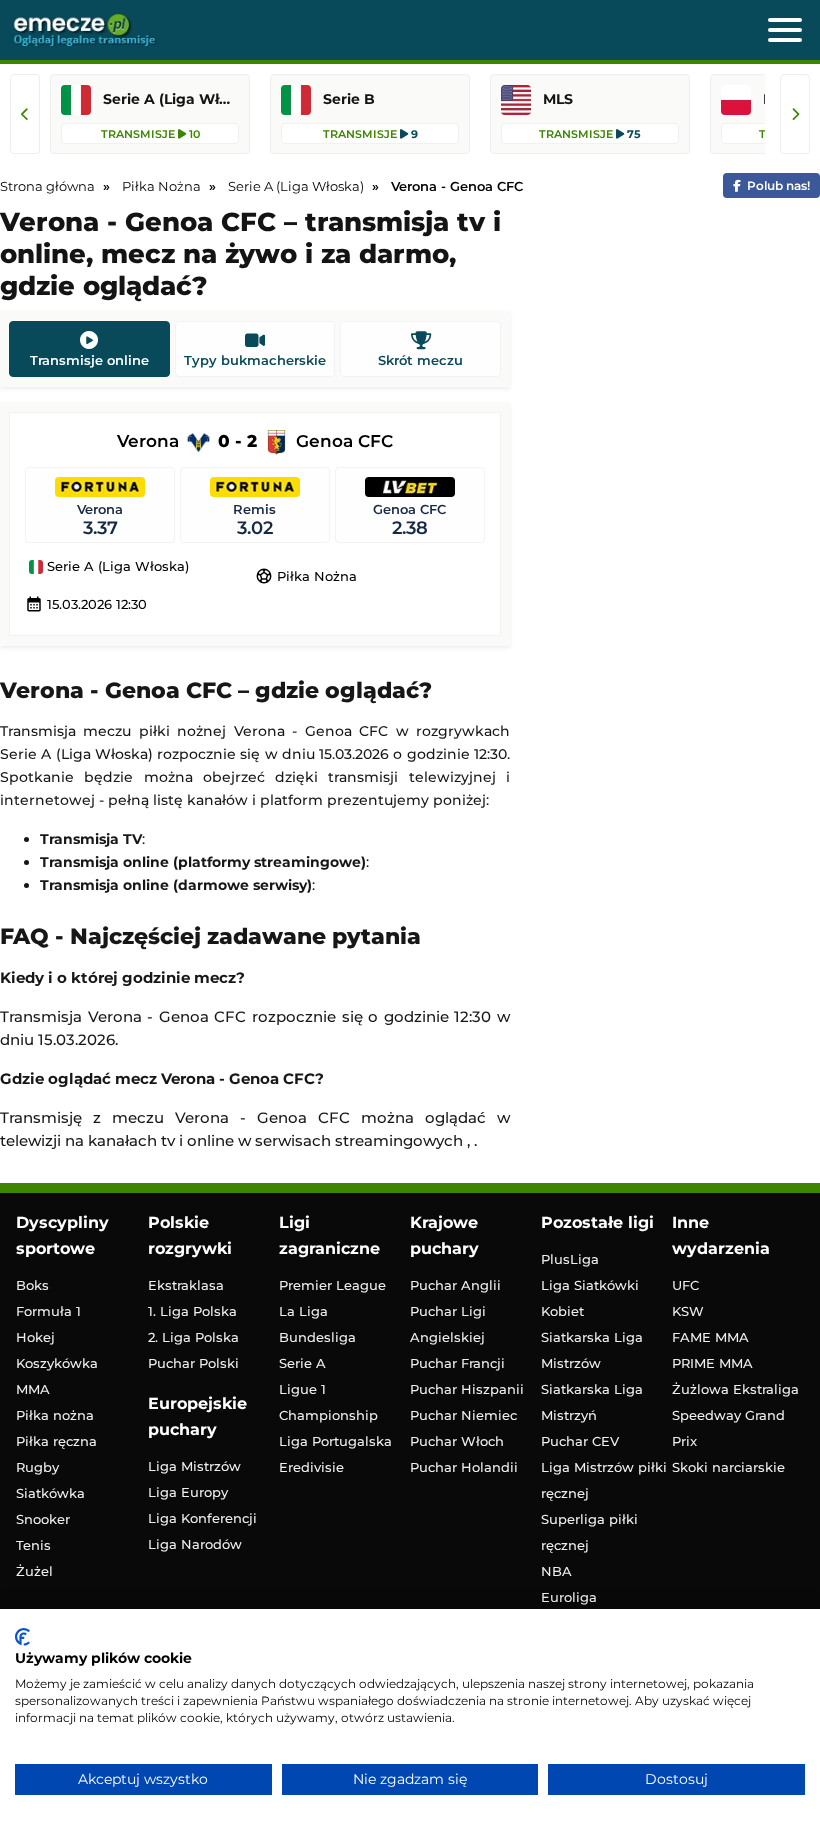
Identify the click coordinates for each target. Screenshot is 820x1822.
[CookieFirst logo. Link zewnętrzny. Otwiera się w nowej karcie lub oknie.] (22, 1637)
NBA (556, 1571)
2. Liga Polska (193, 1337)
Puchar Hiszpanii (467, 1389)
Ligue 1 (302, 1389)
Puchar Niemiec (463, 1415)
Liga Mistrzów (194, 1466)
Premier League (332, 1285)
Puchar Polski (193, 1363)
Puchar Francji (457, 1363)
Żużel (34, 1571)
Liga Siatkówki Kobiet (590, 1298)
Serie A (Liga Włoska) (116, 567)
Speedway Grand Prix (728, 1428)
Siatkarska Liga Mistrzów (592, 1350)
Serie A (302, 1363)
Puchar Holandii (464, 1467)
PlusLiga (570, 1259)
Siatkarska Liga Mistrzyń (592, 1402)
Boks (32, 1285)
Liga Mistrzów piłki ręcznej (604, 1480)
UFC (685, 1285)
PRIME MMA (712, 1363)
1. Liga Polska (192, 1311)
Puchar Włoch (457, 1441)
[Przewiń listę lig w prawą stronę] (795, 114)
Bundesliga (317, 1337)
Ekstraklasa (186, 1285)
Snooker (43, 1519)
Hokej (35, 1337)
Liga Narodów (195, 1544)
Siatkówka (50, 1493)
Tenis (33, 1545)
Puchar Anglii (455, 1285)
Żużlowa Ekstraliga (735, 1389)
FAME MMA (710, 1337)
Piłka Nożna (306, 576)
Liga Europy (188, 1492)
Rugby (37, 1467)
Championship (328, 1415)
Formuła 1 (48, 1311)
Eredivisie (311, 1467)
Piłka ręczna (56, 1441)
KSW (688, 1311)
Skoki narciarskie (728, 1467)
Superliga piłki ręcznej (589, 1532)
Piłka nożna (55, 1415)
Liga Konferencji (202, 1518)
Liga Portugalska (335, 1441)
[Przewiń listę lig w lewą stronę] (25, 114)
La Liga (303, 1311)
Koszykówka (57, 1363)
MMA (33, 1389)
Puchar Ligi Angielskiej (448, 1324)
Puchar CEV (580, 1441)
